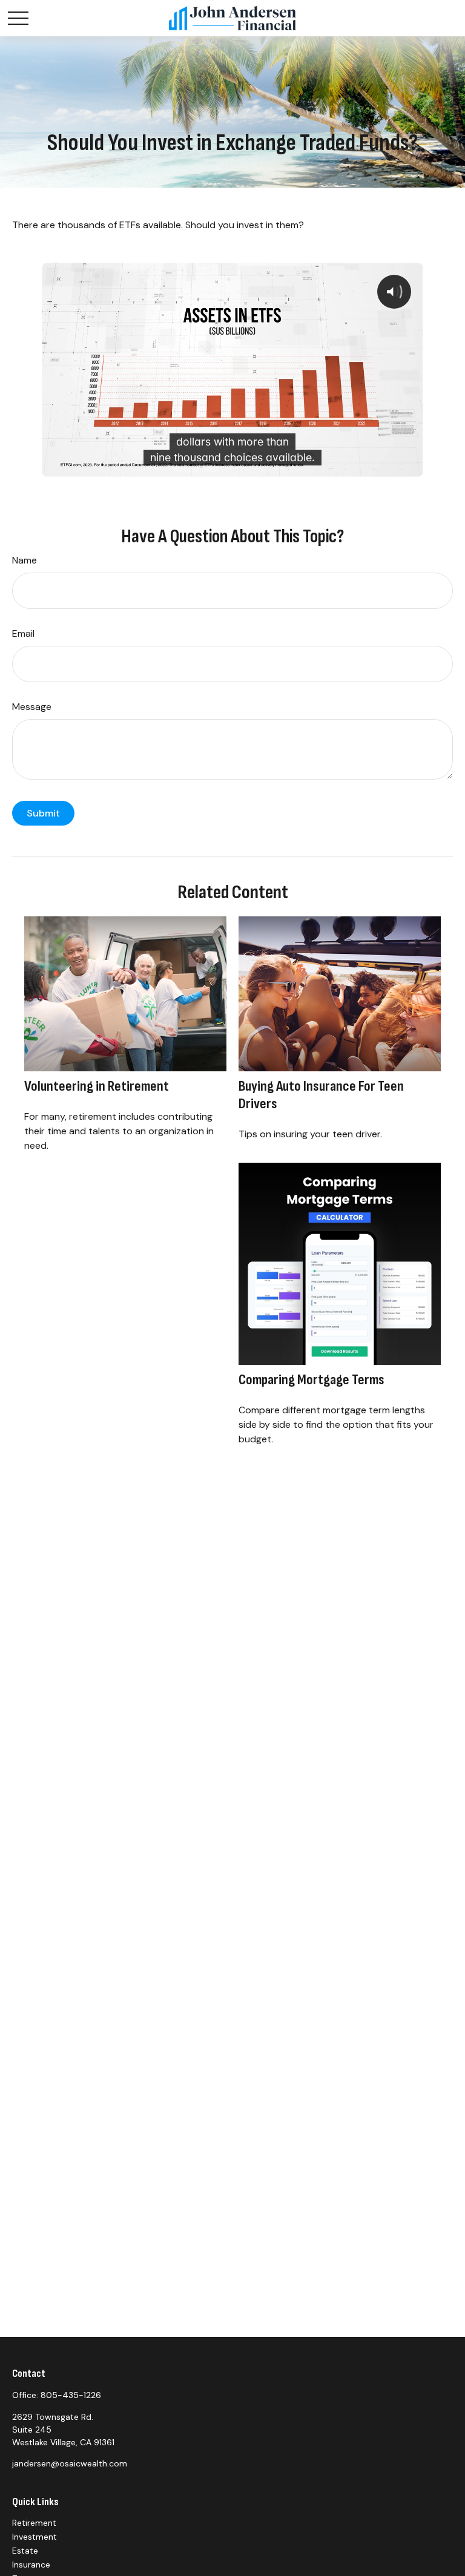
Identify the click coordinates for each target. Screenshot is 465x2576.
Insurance (31, 2564)
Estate (25, 2551)
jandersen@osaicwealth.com (70, 2463)
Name (25, 560)
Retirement (34, 2523)
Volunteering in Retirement (97, 1086)
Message (32, 707)
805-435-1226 (71, 2395)
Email (23, 633)
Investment (35, 2537)
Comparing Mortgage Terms (312, 1380)
